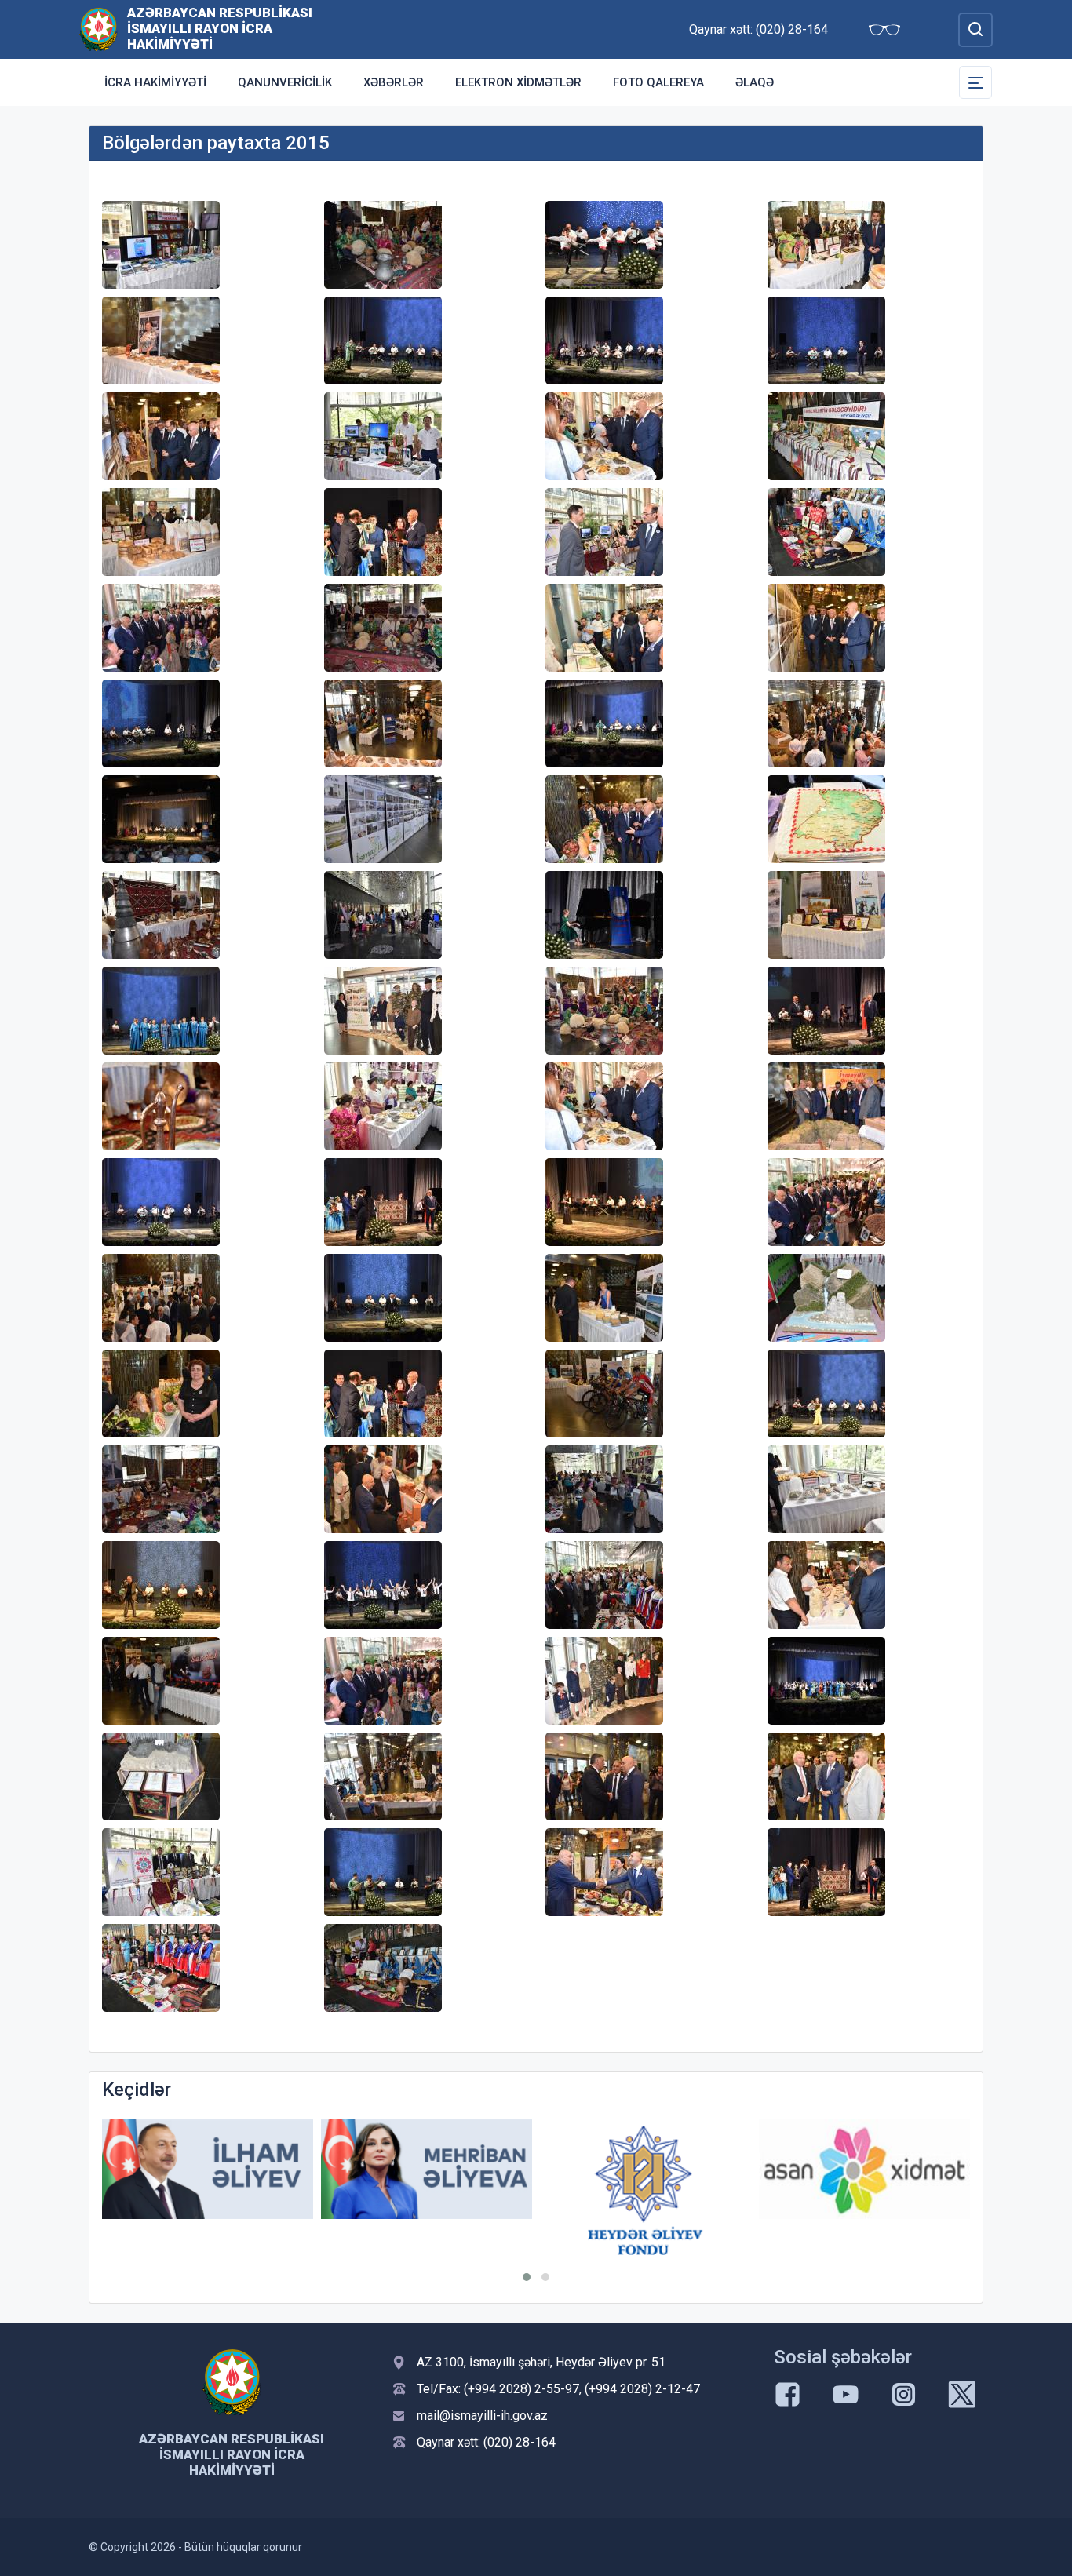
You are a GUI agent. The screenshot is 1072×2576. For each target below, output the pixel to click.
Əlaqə (755, 82)
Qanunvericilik (285, 82)
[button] (527, 2277)
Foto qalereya (658, 82)
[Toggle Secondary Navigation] (975, 82)
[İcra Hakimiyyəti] (98, 29)
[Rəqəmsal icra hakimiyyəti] (864, 2169)
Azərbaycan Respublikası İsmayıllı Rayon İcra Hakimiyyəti (220, 28)
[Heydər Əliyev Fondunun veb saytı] (427, 2190)
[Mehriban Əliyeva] (208, 2169)
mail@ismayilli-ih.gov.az (482, 2416)
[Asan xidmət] (645, 2169)
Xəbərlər (394, 82)
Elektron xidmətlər (518, 82)
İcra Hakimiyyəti (155, 82)
